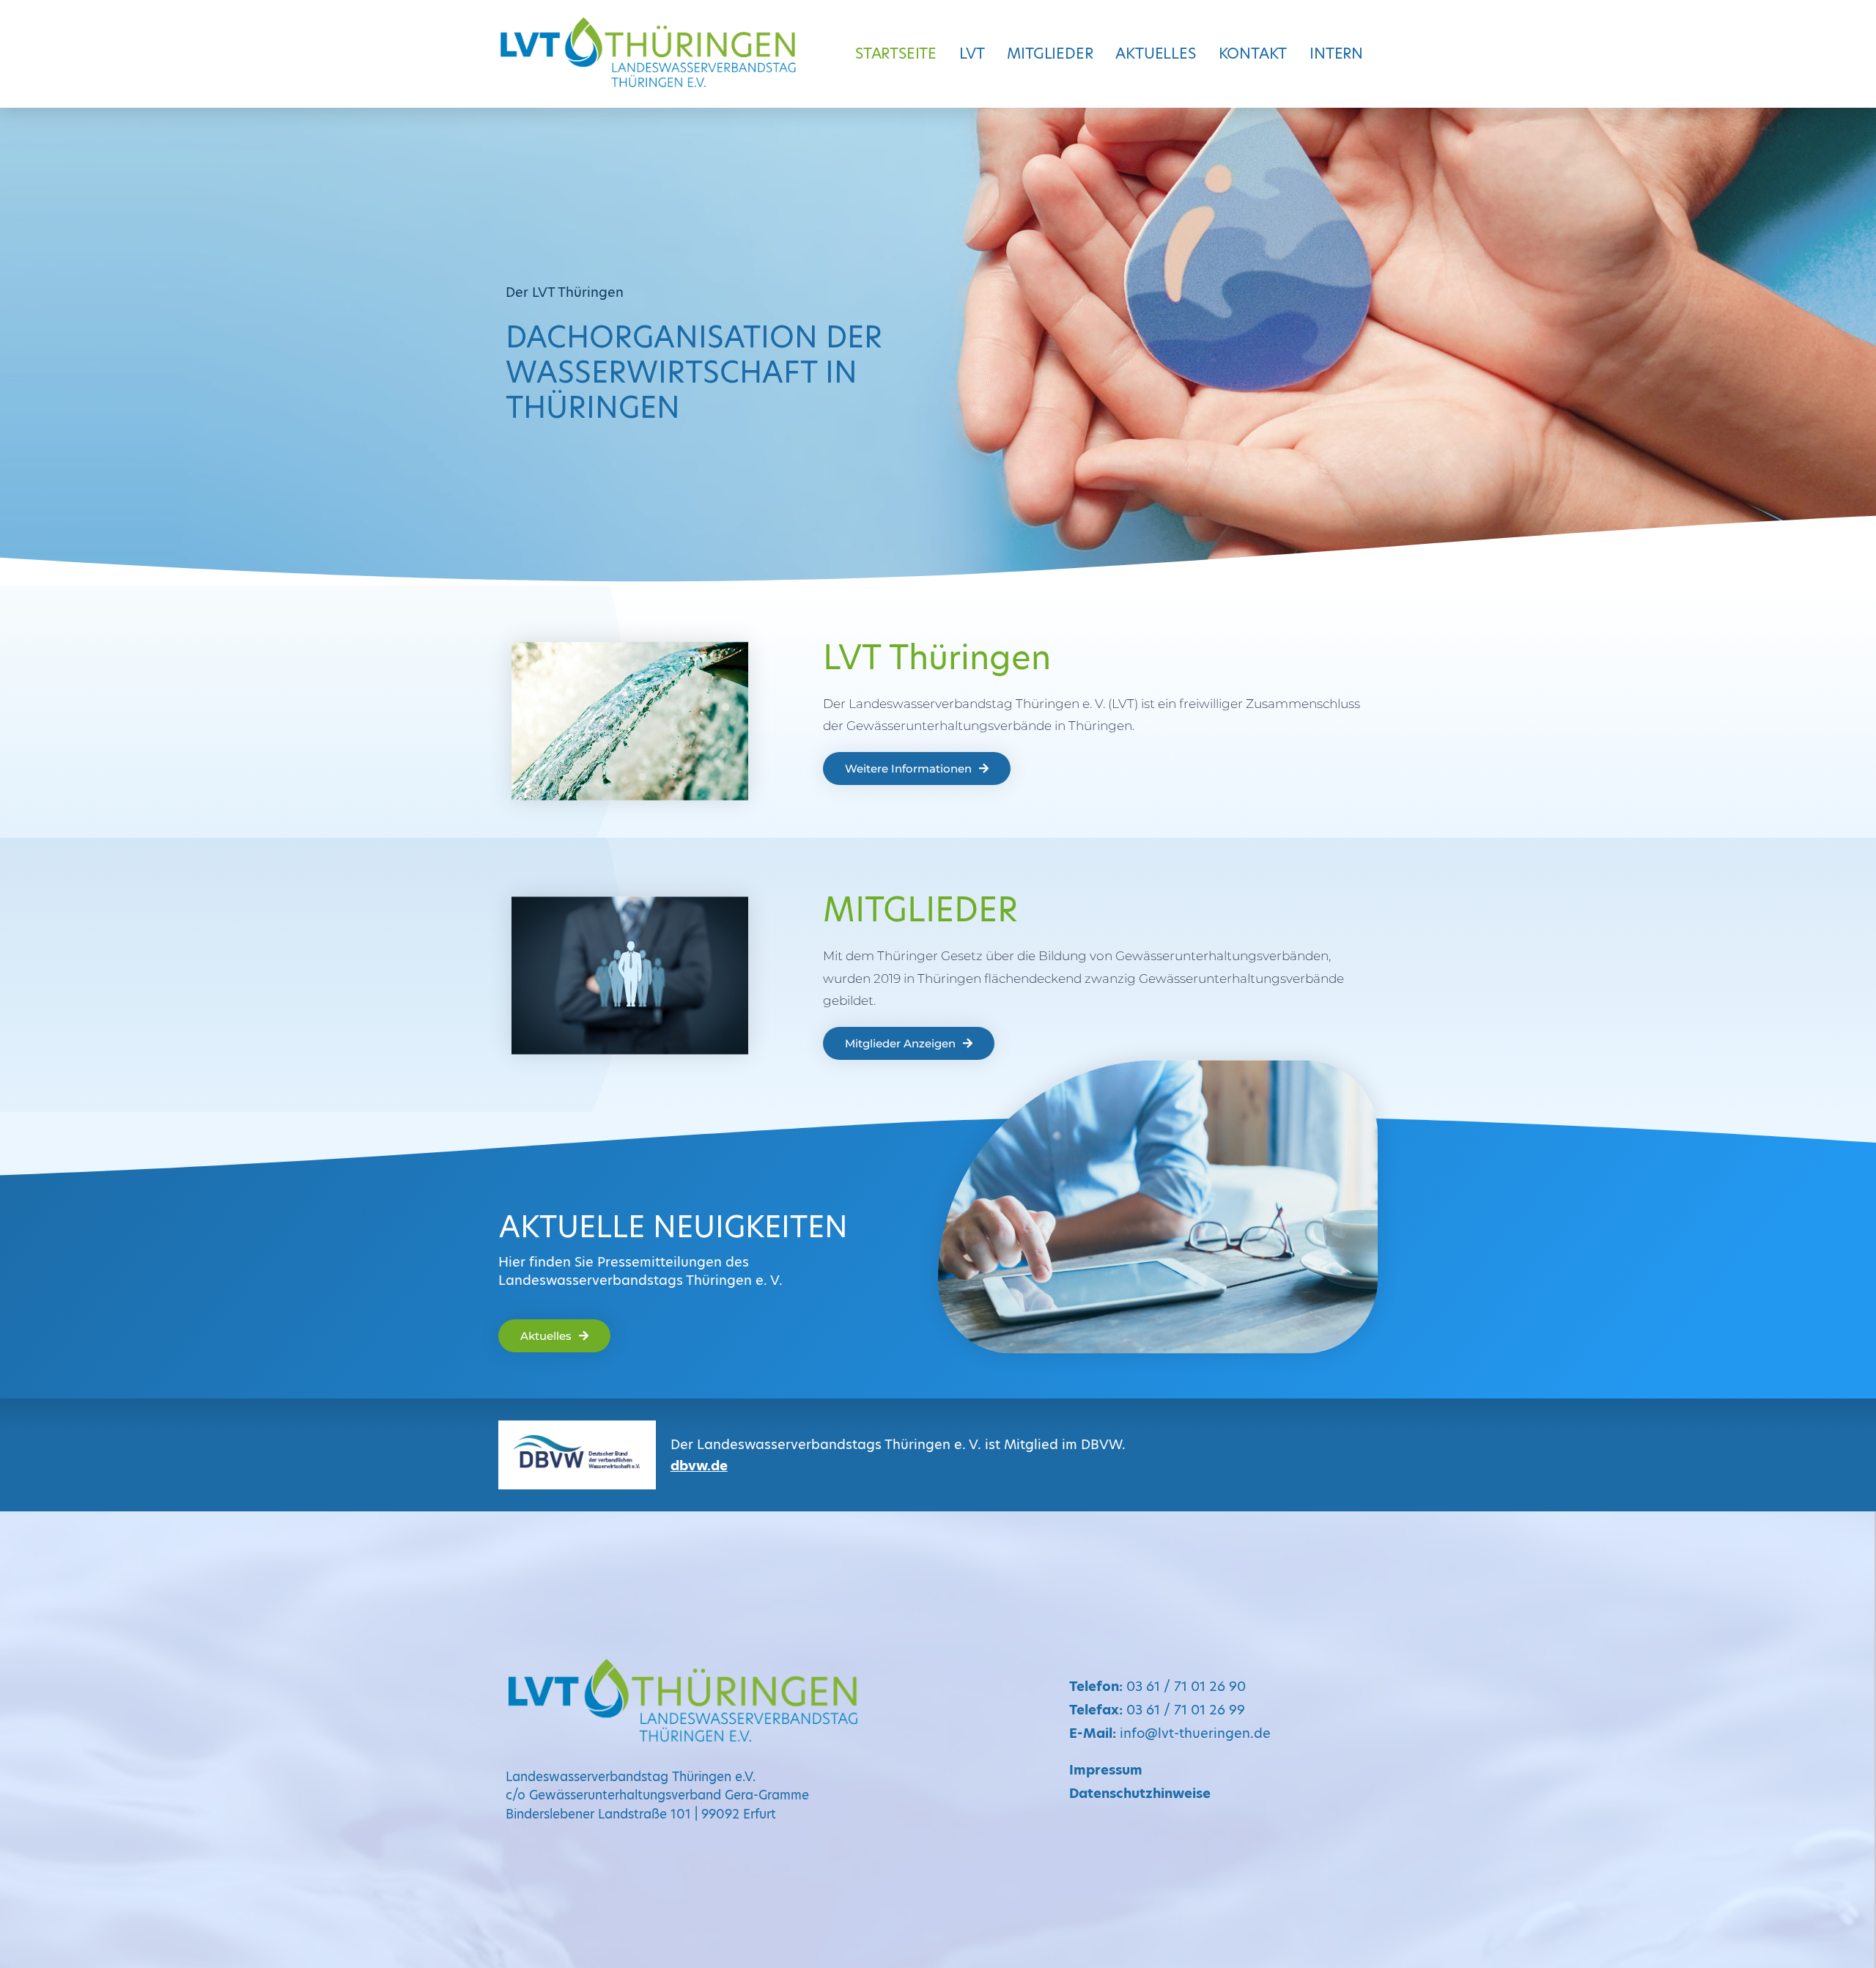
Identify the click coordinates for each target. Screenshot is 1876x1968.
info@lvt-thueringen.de (1170, 1733)
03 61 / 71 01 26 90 (1157, 1686)
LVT (972, 54)
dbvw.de (699, 1466)
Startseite (896, 54)
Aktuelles (1155, 54)
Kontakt (1253, 54)
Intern (1336, 54)
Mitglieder (1050, 54)
